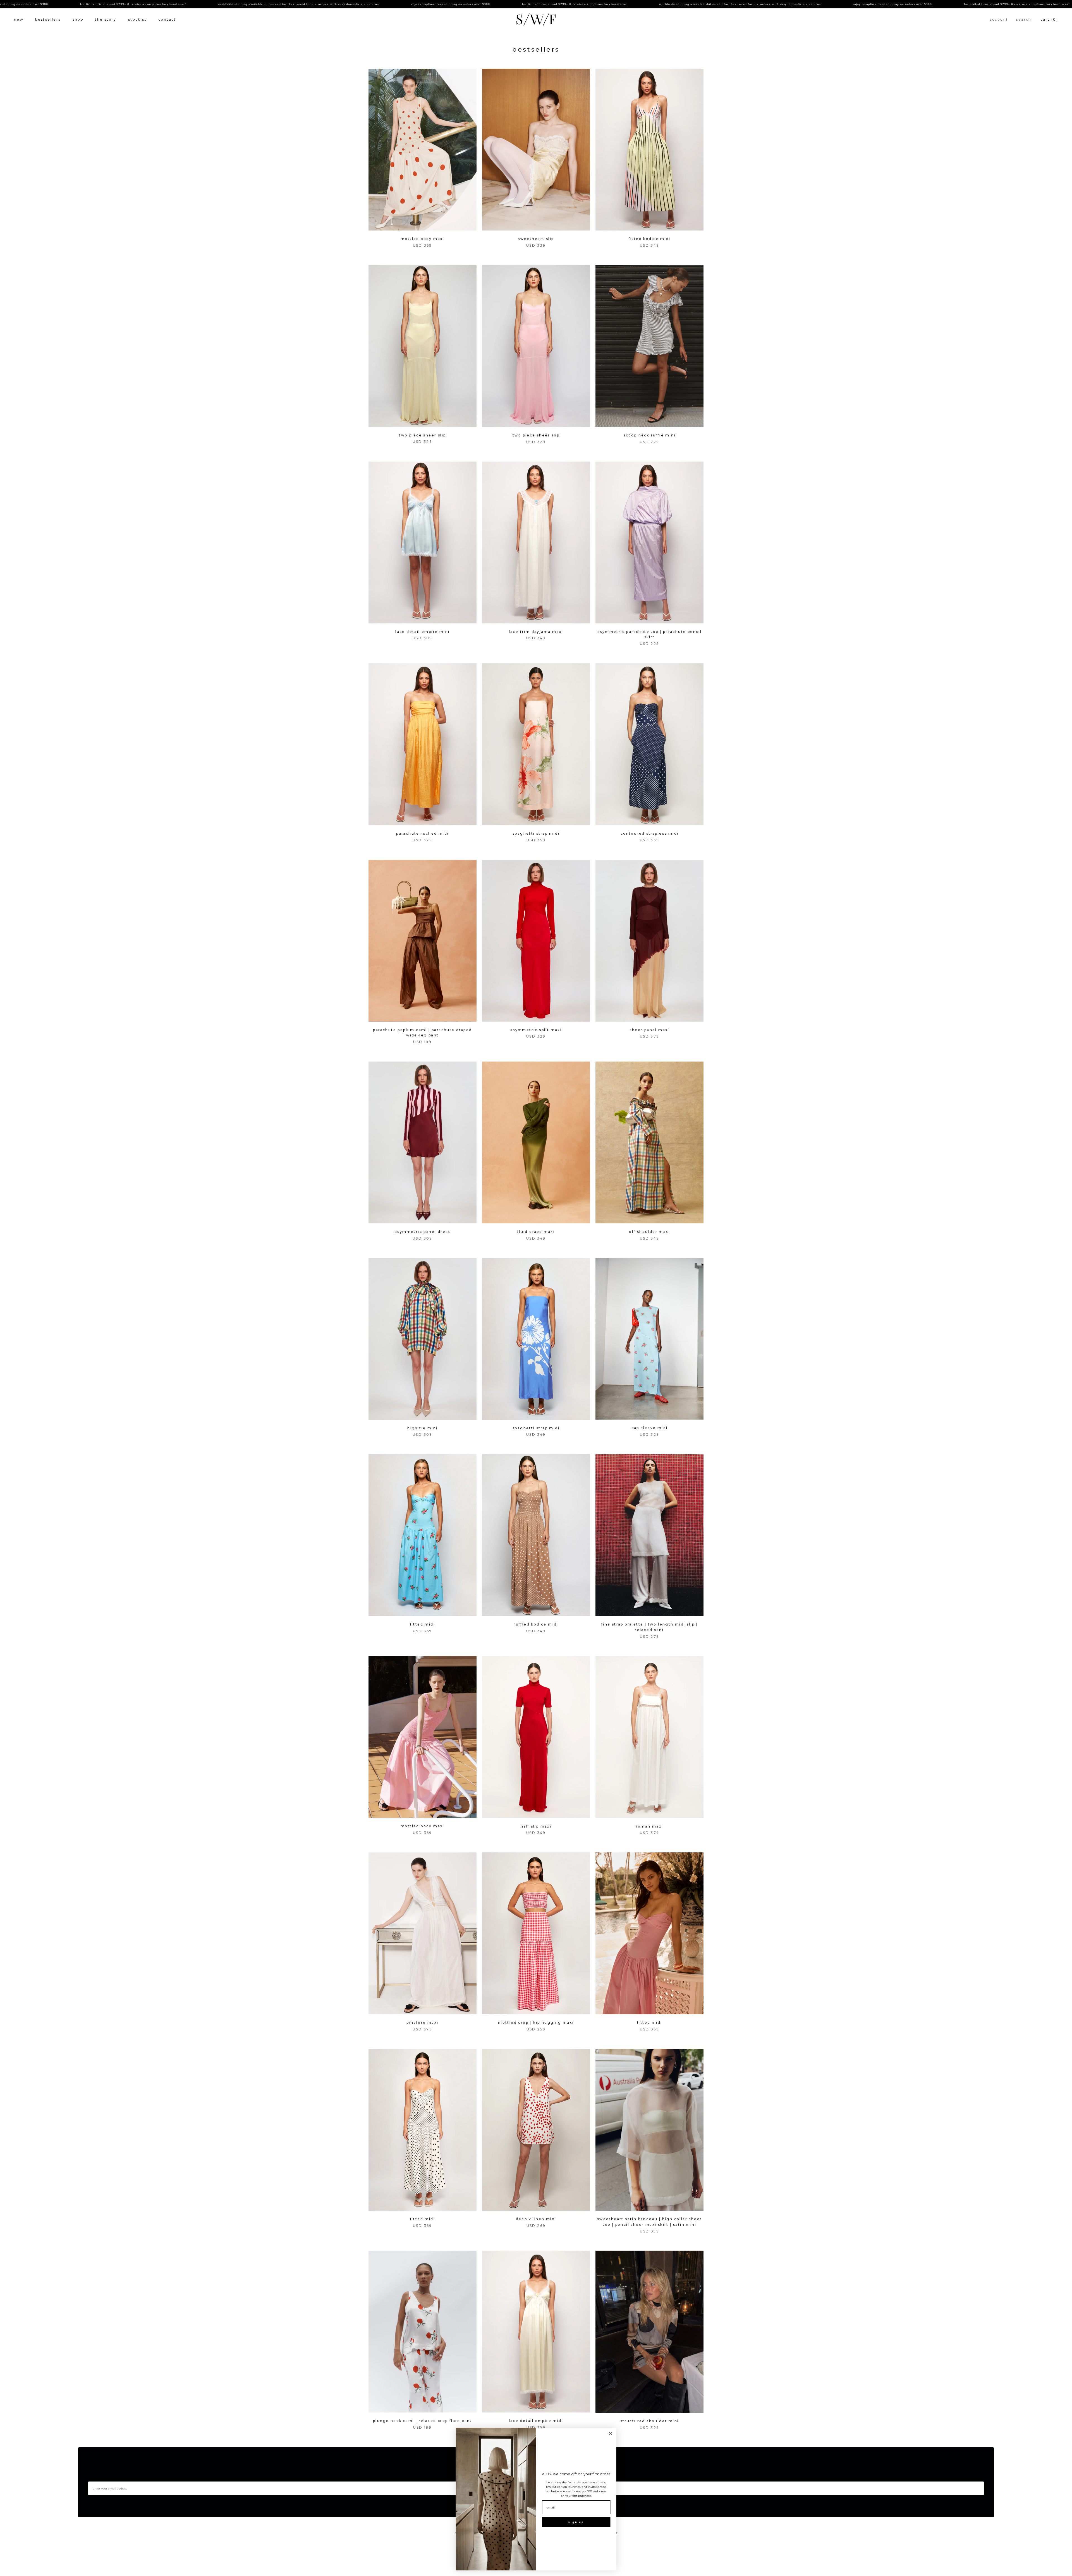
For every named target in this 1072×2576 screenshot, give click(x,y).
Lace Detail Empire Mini (422, 632)
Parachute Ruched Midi (422, 833)
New (19, 19)
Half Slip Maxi (536, 1826)
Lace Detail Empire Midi (536, 2421)
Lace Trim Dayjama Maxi (536, 632)
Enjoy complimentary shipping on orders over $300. (273, 4)
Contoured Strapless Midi (650, 833)
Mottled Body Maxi (423, 239)
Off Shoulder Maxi (649, 1232)
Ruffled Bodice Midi (536, 1624)
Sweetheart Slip (536, 239)
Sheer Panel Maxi (649, 1030)
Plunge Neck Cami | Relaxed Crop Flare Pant (423, 2421)
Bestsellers (48, 19)
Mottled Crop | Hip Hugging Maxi (536, 2022)
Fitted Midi (423, 1624)
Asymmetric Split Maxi (536, 1030)
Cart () (1049, 19)
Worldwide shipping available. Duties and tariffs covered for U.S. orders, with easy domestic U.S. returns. (121, 4)
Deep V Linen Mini (536, 2219)
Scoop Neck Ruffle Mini (649, 435)
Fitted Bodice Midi (650, 239)
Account (999, 19)
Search (1024, 19)
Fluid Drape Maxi (536, 1232)
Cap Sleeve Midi (650, 1428)
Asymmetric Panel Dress (423, 1232)
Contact (167, 19)
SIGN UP (576, 2522)
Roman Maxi (650, 1826)
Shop (78, 19)
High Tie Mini (422, 1428)
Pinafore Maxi (422, 2022)
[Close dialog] (611, 2434)
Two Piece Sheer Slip (422, 435)
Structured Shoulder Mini (650, 2421)
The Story (106, 19)
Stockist (137, 19)
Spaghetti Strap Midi (536, 833)
